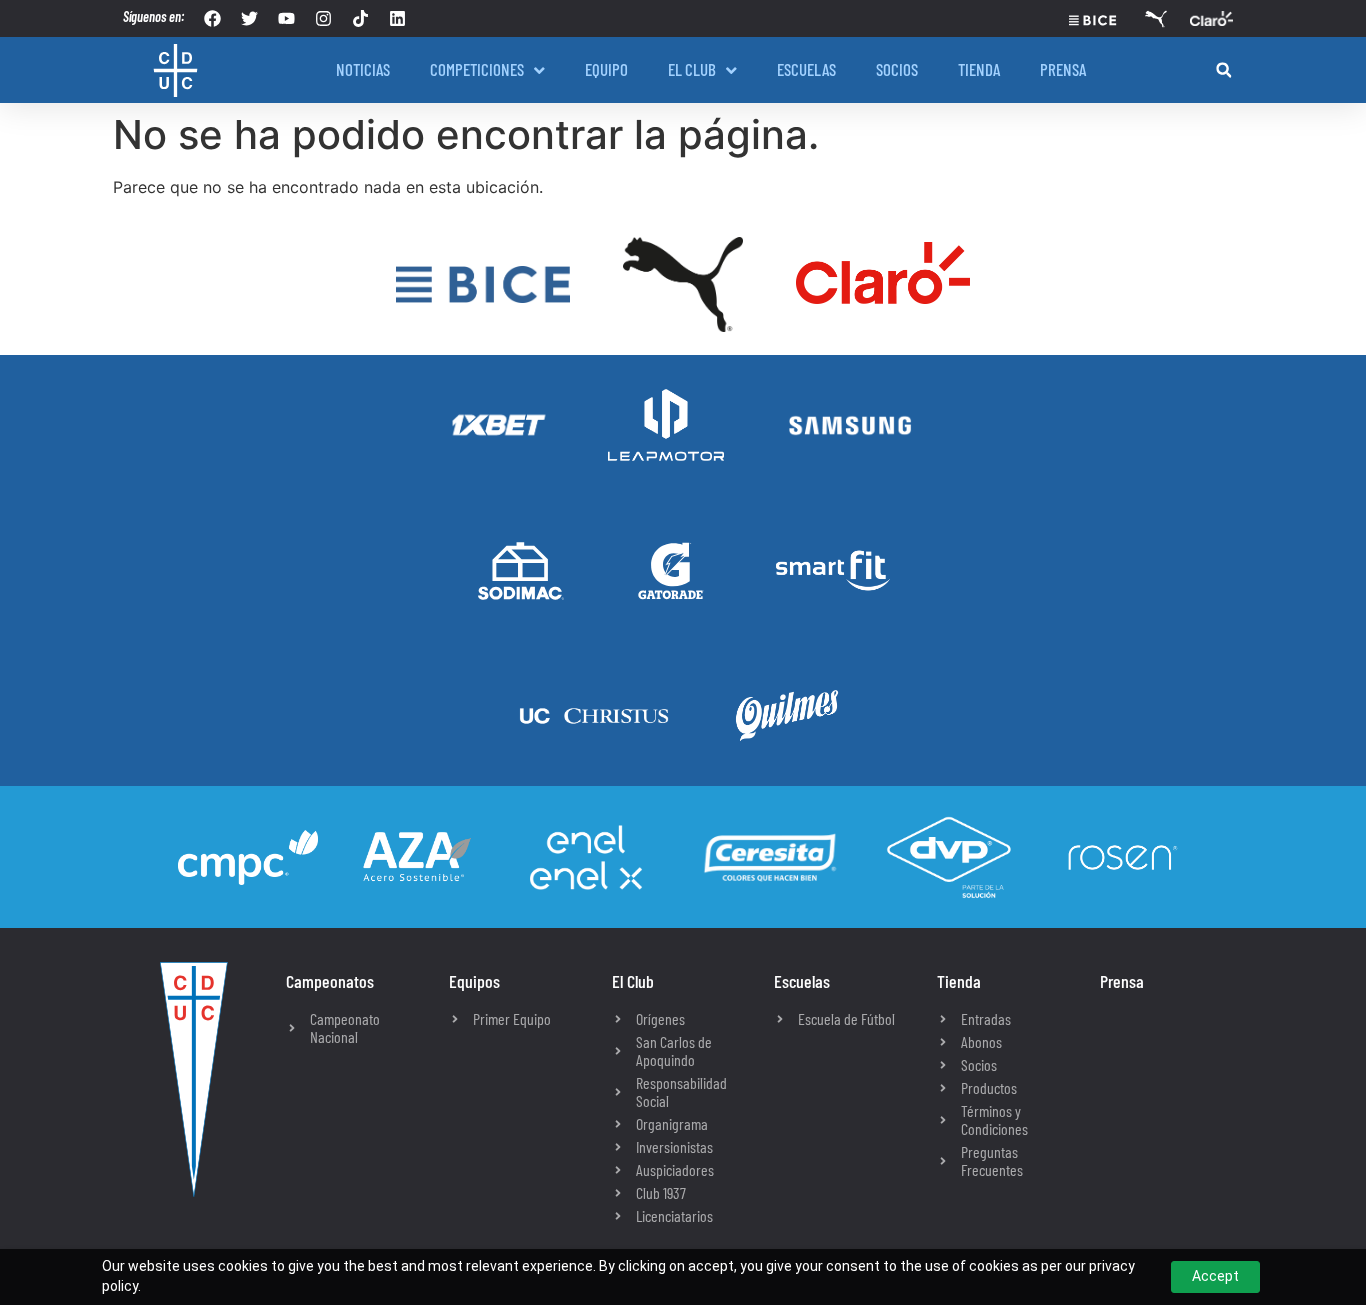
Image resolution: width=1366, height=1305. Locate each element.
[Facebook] (212, 18)
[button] (1223, 70)
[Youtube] (286, 18)
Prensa (1122, 981)
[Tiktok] (360, 18)
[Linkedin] (397, 18)
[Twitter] (249, 18)
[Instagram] (323, 18)
